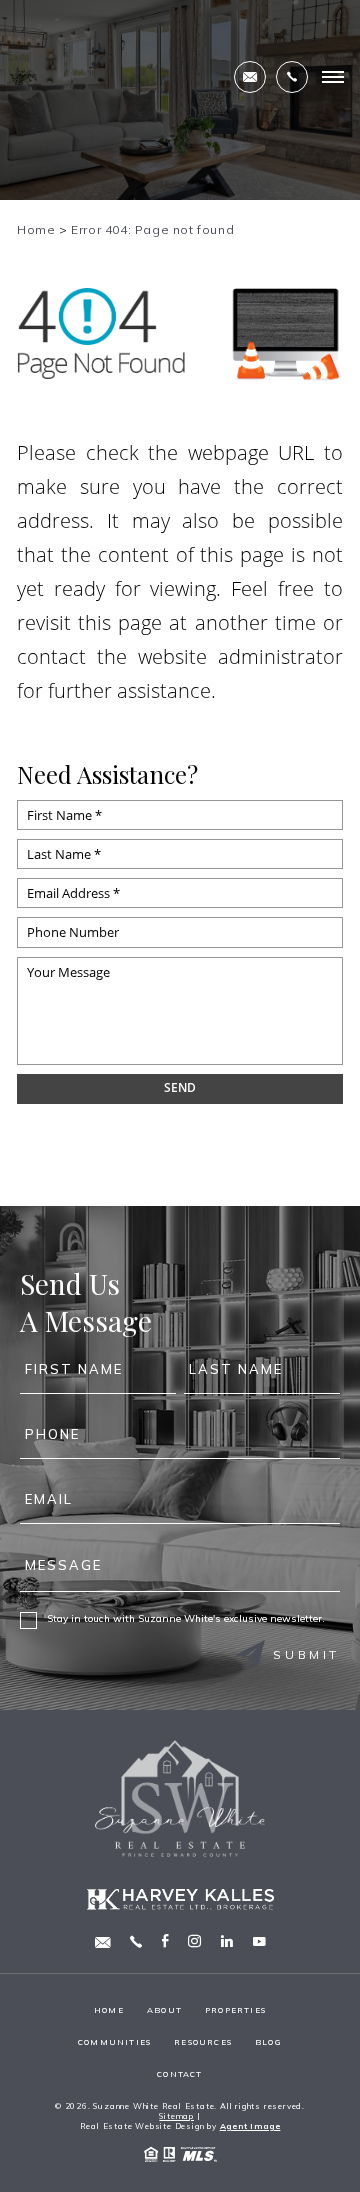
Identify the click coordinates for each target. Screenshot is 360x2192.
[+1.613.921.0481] (292, 77)
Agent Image (250, 2126)
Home (109, 2010)
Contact (179, 2074)
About (164, 2010)
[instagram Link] (194, 1942)
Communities (114, 2042)
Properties (235, 2010)
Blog (268, 2042)
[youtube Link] (259, 1942)
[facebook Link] (165, 1942)
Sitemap (176, 2116)
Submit (306, 1654)
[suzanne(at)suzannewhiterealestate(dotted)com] (250, 77)
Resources (203, 2042)
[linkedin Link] (227, 1942)
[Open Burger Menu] (333, 77)
